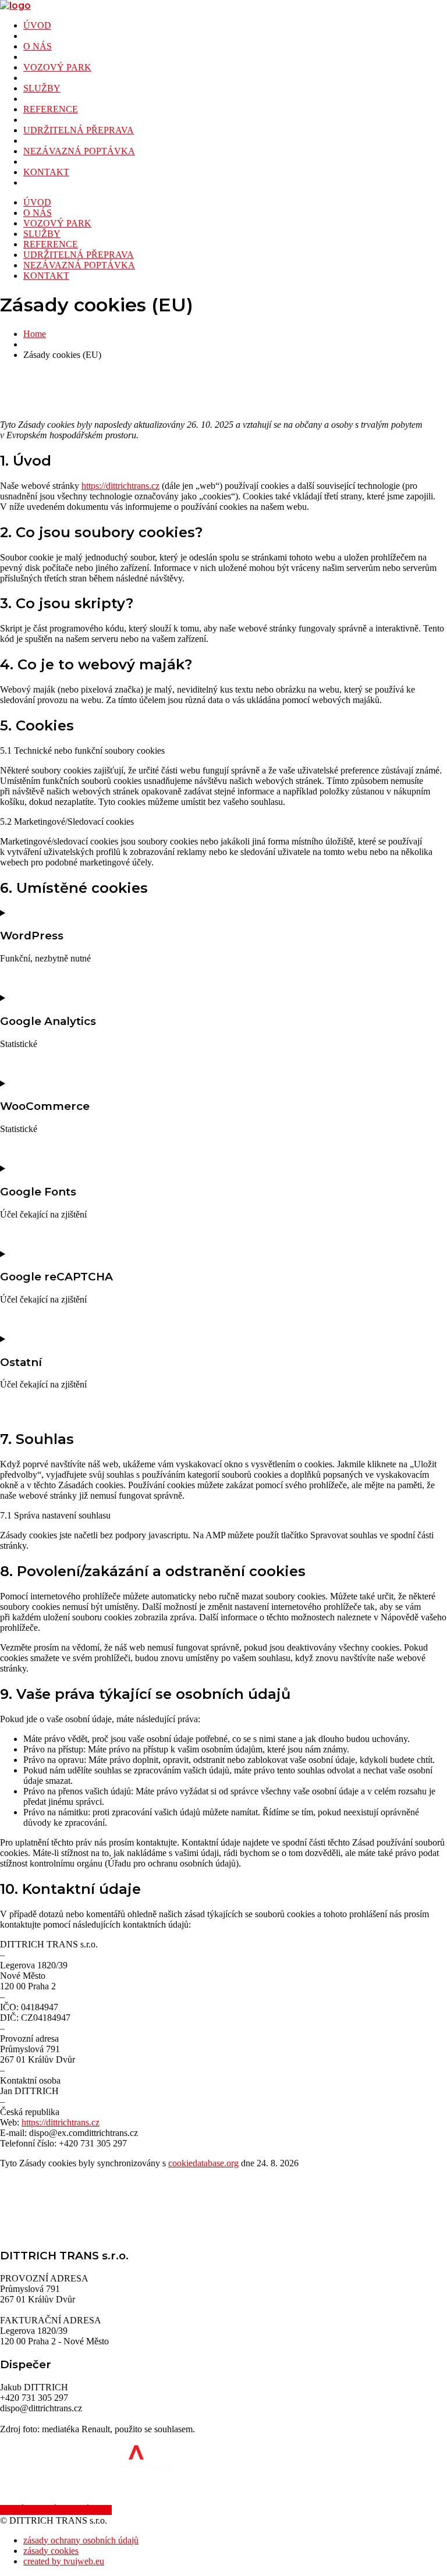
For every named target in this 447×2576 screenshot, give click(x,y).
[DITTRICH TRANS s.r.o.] (15, 6)
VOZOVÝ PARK (57, 67)
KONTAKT (46, 172)
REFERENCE (51, 109)
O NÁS (38, 46)
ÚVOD (37, 25)
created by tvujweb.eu (64, 2561)
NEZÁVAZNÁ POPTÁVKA (79, 151)
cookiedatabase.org (203, 2163)
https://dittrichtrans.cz (120, 486)
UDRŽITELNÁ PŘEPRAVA (79, 130)
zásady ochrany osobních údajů (81, 2540)
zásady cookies (51, 2551)
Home (35, 334)
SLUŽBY (42, 88)
